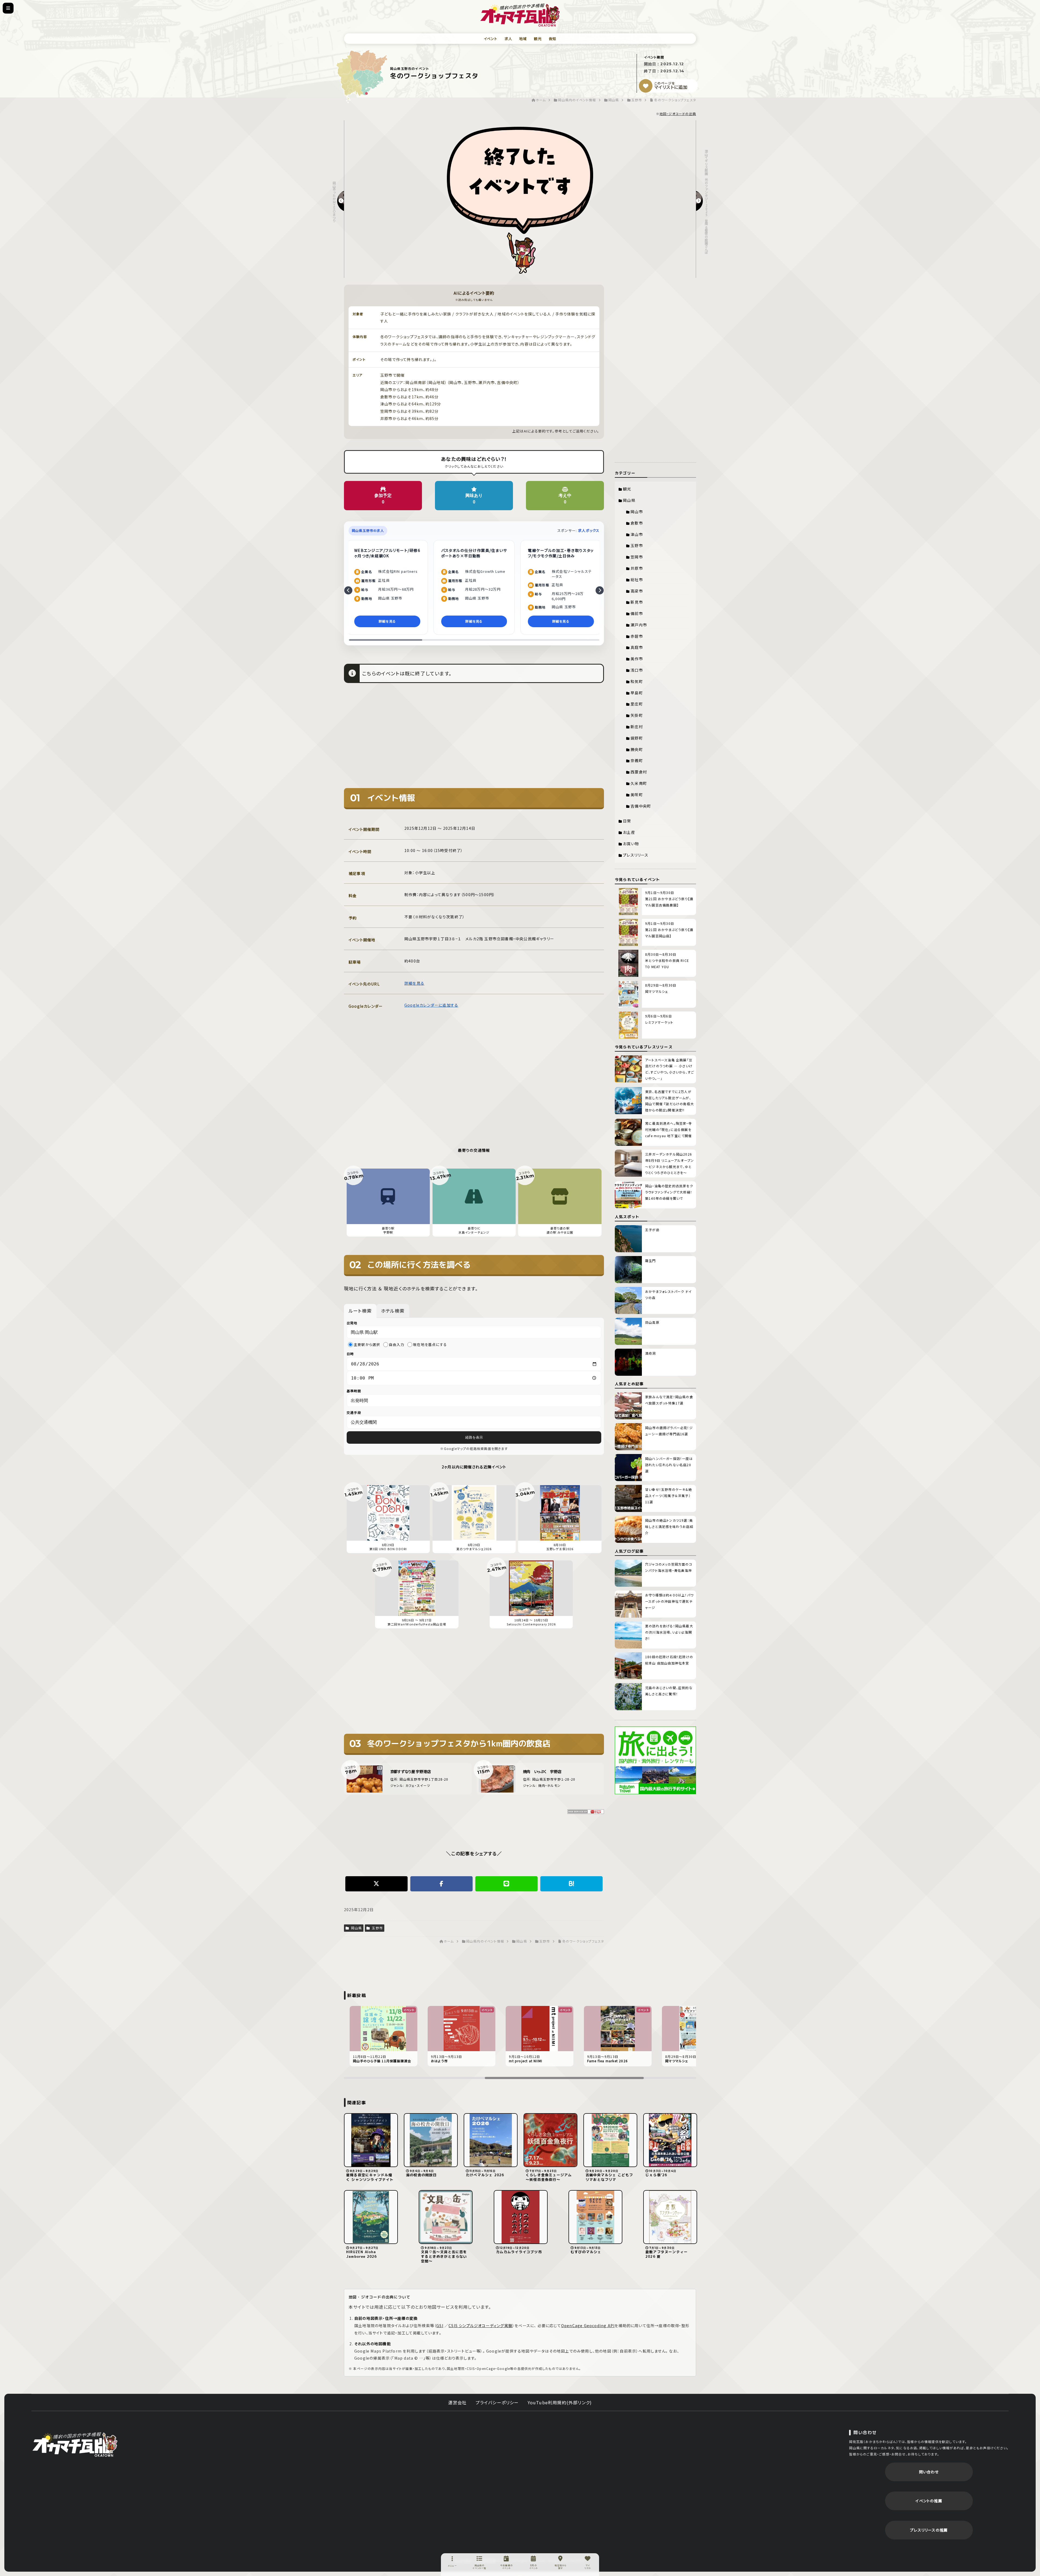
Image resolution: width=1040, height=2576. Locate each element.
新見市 (637, 602)
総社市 (637, 580)
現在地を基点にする (430, 1345)
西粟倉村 (639, 772)
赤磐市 (637, 636)
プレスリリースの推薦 (929, 2530)
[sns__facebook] (441, 1884)
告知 (552, 39)
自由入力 (397, 1345)
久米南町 (639, 783)
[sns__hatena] (571, 1884)
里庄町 (637, 704)
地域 (523, 39)
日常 (627, 821)
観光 (538, 39)
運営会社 (458, 2402)
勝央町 (637, 749)
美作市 (637, 659)
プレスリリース (636, 855)
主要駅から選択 (367, 1345)
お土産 (629, 832)
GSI (440, 2325)
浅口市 (637, 670)
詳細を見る (414, 983)
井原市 (637, 568)
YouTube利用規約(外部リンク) (560, 2402)
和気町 (637, 681)
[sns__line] (506, 1884)
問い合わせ (929, 2472)
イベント (491, 39)
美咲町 (637, 795)
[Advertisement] (474, 739)
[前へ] (348, 590)
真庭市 (637, 647)
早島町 (637, 693)
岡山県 (356, 1928)
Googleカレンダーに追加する (431, 1005)
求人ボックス (589, 530)
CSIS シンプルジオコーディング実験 (480, 2325)
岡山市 (637, 512)
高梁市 (637, 591)
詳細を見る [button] (387, 621)
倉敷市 (637, 523)
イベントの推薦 (929, 2501)
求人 (508, 39)
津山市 (637, 534)
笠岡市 (637, 557)
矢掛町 (637, 715)
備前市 (637, 613)
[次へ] (600, 590)
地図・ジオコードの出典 (678, 114)
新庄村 (637, 727)
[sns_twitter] (376, 1884)
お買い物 (631, 844)
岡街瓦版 (75, 2444)
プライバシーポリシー (497, 2402)
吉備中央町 (641, 806)
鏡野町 (637, 738)
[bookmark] (646, 86)
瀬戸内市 (639, 625)
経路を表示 (474, 1437)
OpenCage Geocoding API (588, 2325)
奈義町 (637, 760)
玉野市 (377, 1928)
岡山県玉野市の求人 (368, 530)
